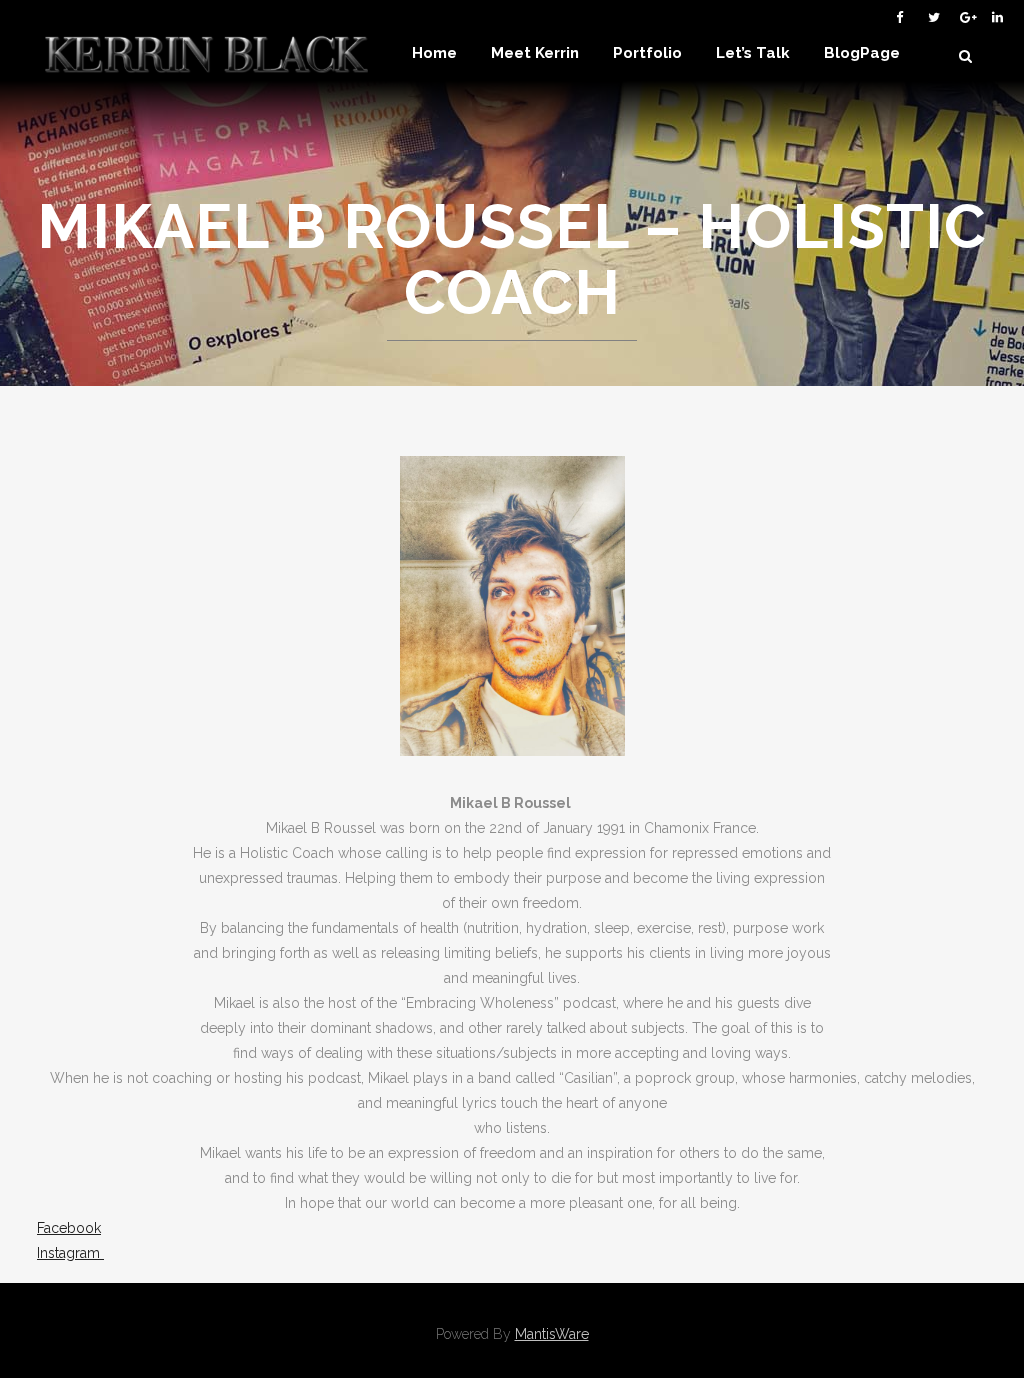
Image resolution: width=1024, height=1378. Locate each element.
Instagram (70, 1253)
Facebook (69, 1228)
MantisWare (552, 1334)
